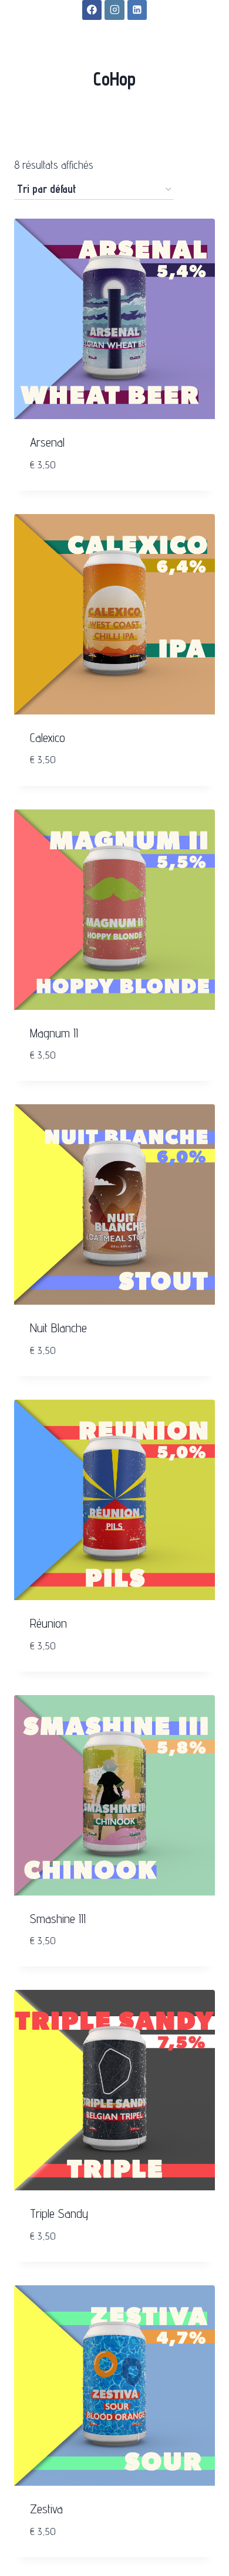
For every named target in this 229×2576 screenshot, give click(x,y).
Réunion (48, 1623)
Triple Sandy (59, 2213)
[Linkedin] (137, 10)
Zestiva (46, 2509)
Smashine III (58, 1919)
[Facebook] (92, 10)
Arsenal (47, 442)
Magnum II (54, 1033)
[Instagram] (114, 10)
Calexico (48, 738)
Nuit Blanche (58, 1328)
